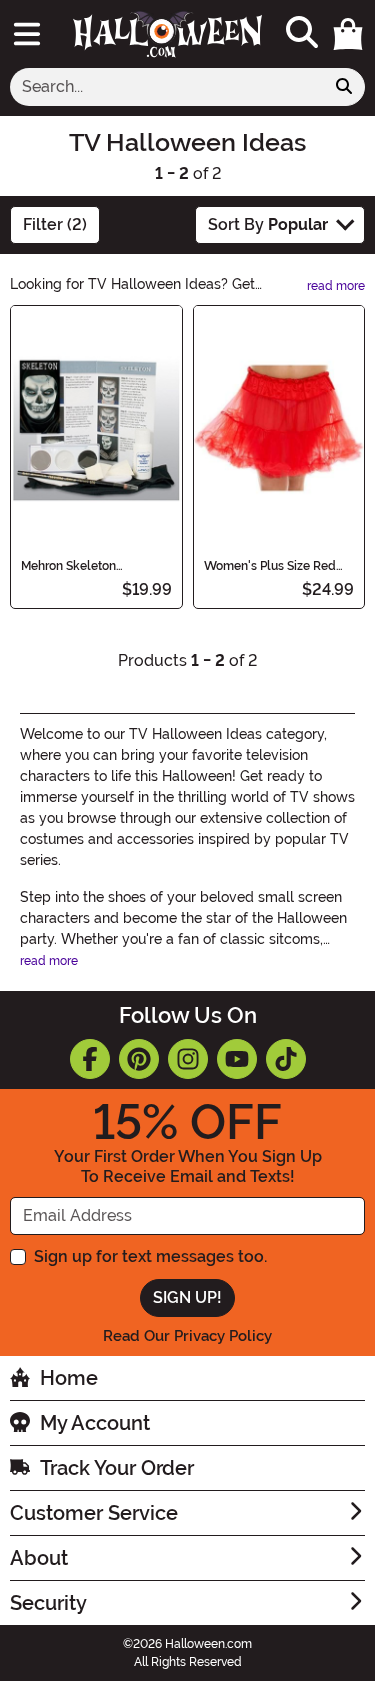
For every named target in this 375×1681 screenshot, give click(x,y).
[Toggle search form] (302, 33)
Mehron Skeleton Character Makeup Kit (82, 566)
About (39, 1558)
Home (69, 1378)
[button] (348, 34)
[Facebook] (90, 1059)
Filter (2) (55, 224)
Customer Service (94, 1513)
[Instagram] (188, 1059)
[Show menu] (27, 34)
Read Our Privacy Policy (187, 1336)
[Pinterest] (139, 1059)
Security (48, 1603)
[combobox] (167, 87)
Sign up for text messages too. (150, 1256)
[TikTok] (286, 1059)
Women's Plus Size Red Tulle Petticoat (270, 566)
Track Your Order (117, 1468)
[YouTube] (237, 1059)
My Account (95, 1423)
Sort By (268, 224)
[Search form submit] (344, 87)
